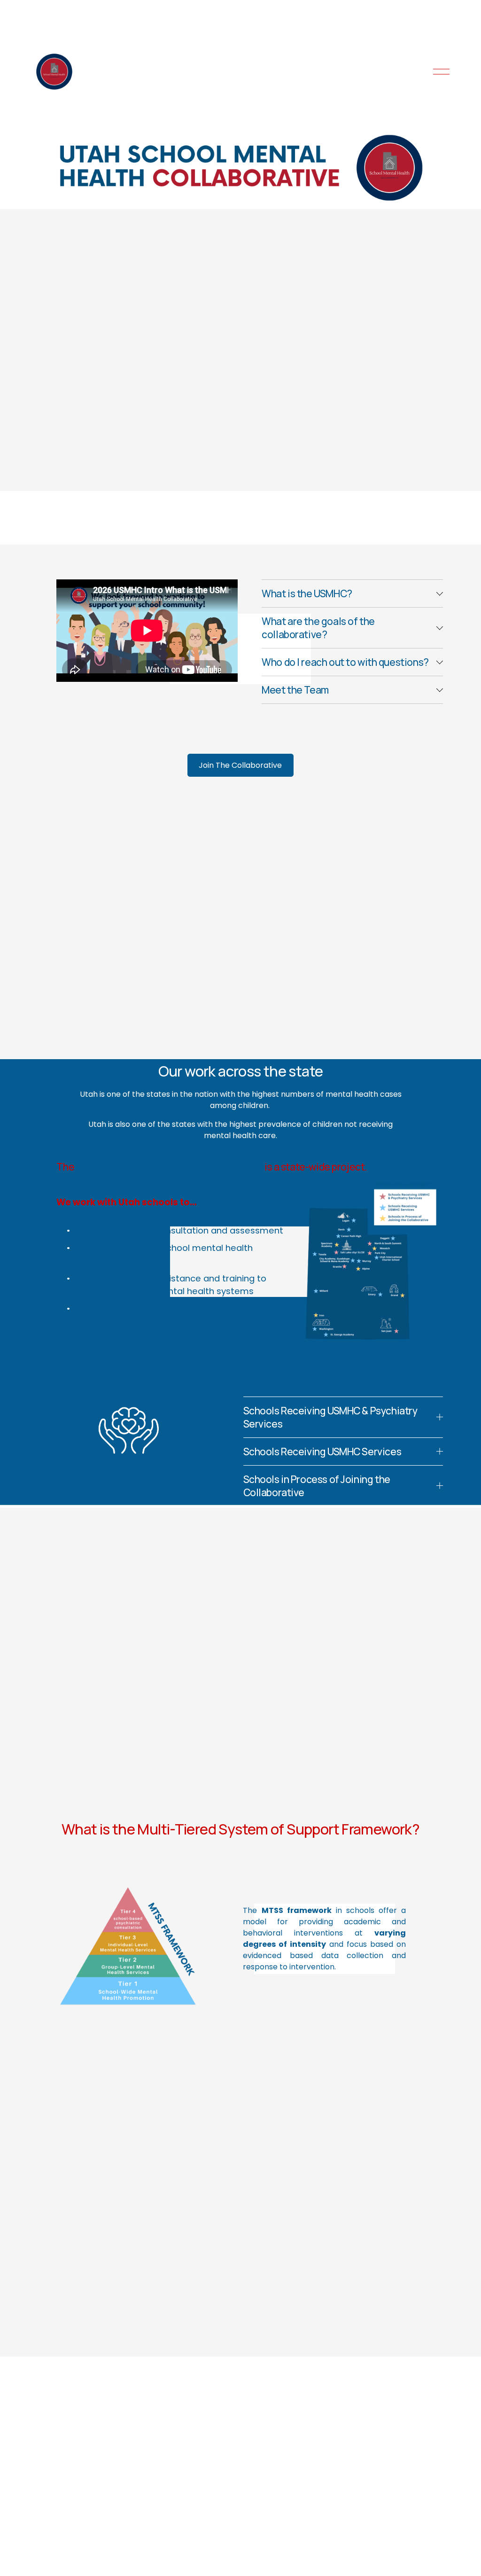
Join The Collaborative (240, 765)
